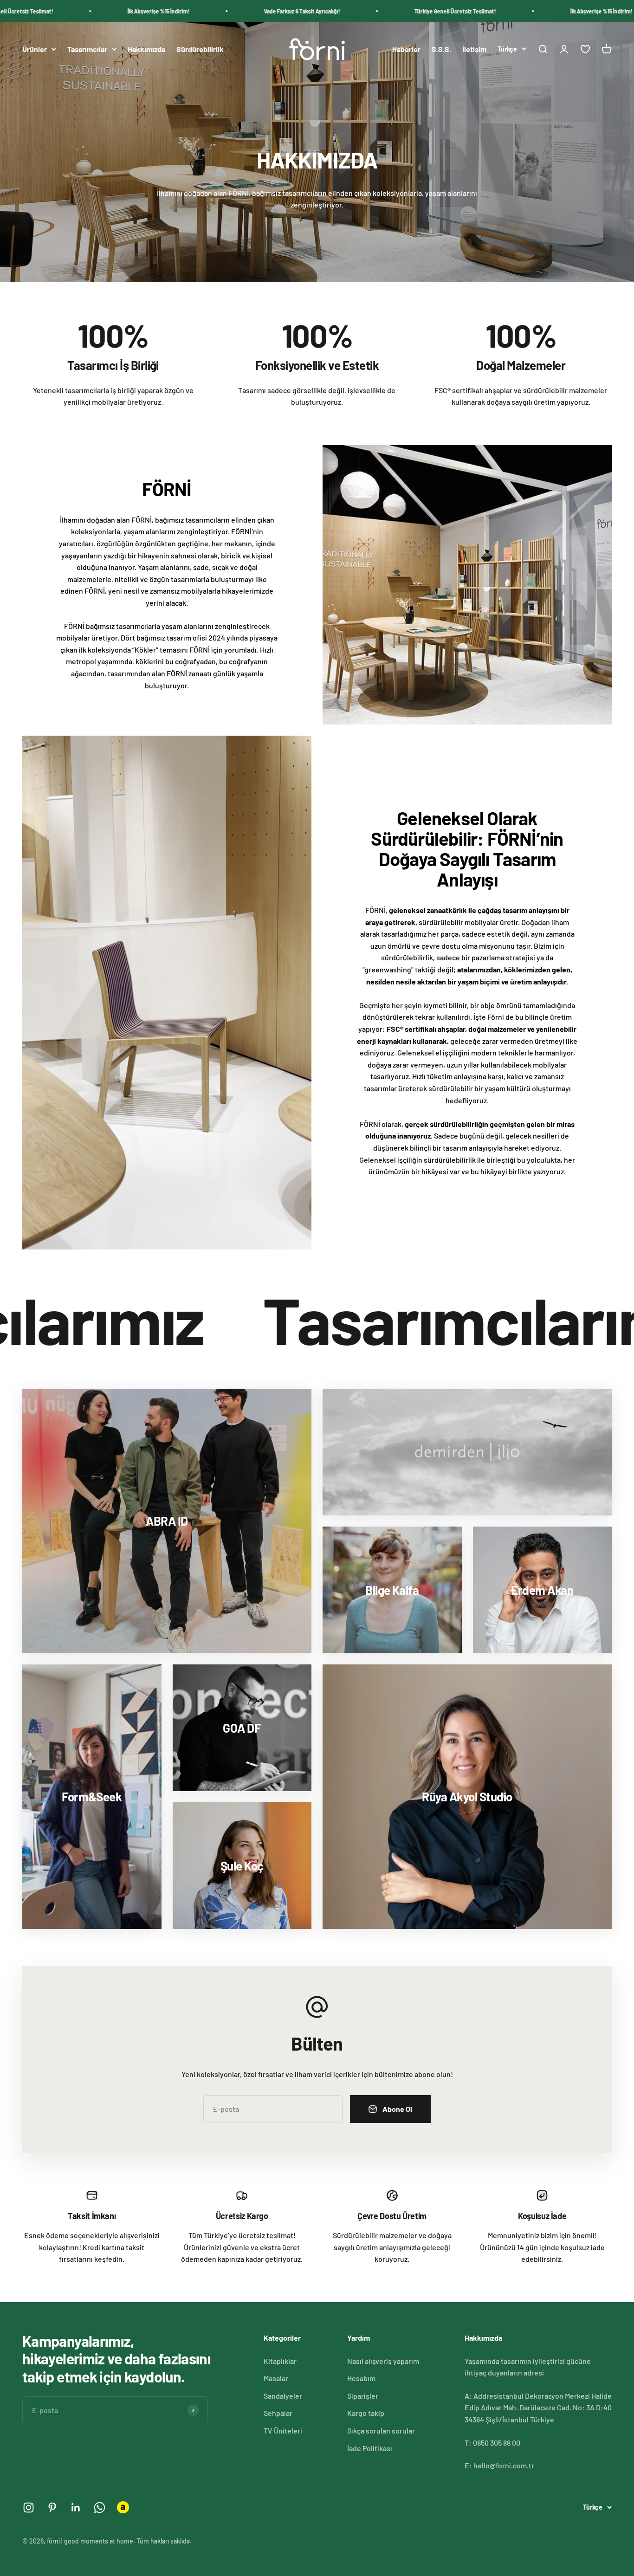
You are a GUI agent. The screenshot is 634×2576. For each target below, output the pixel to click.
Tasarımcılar (87, 49)
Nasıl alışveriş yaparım (383, 2361)
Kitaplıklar (280, 2361)
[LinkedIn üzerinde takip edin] (76, 2508)
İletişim (474, 49)
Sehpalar (278, 2413)
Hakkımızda (146, 49)
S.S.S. (441, 49)
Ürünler (35, 49)
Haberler (406, 49)
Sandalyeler (283, 2396)
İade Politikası (370, 2448)
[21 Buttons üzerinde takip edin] (123, 2507)
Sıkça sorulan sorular (381, 2430)
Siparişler (363, 2396)
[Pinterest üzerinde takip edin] (52, 2508)
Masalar (276, 2378)
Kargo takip (366, 2413)
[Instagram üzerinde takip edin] (29, 2508)
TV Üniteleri (283, 2430)
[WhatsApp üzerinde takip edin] (100, 2508)
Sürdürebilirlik (200, 49)
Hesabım (361, 2378)
